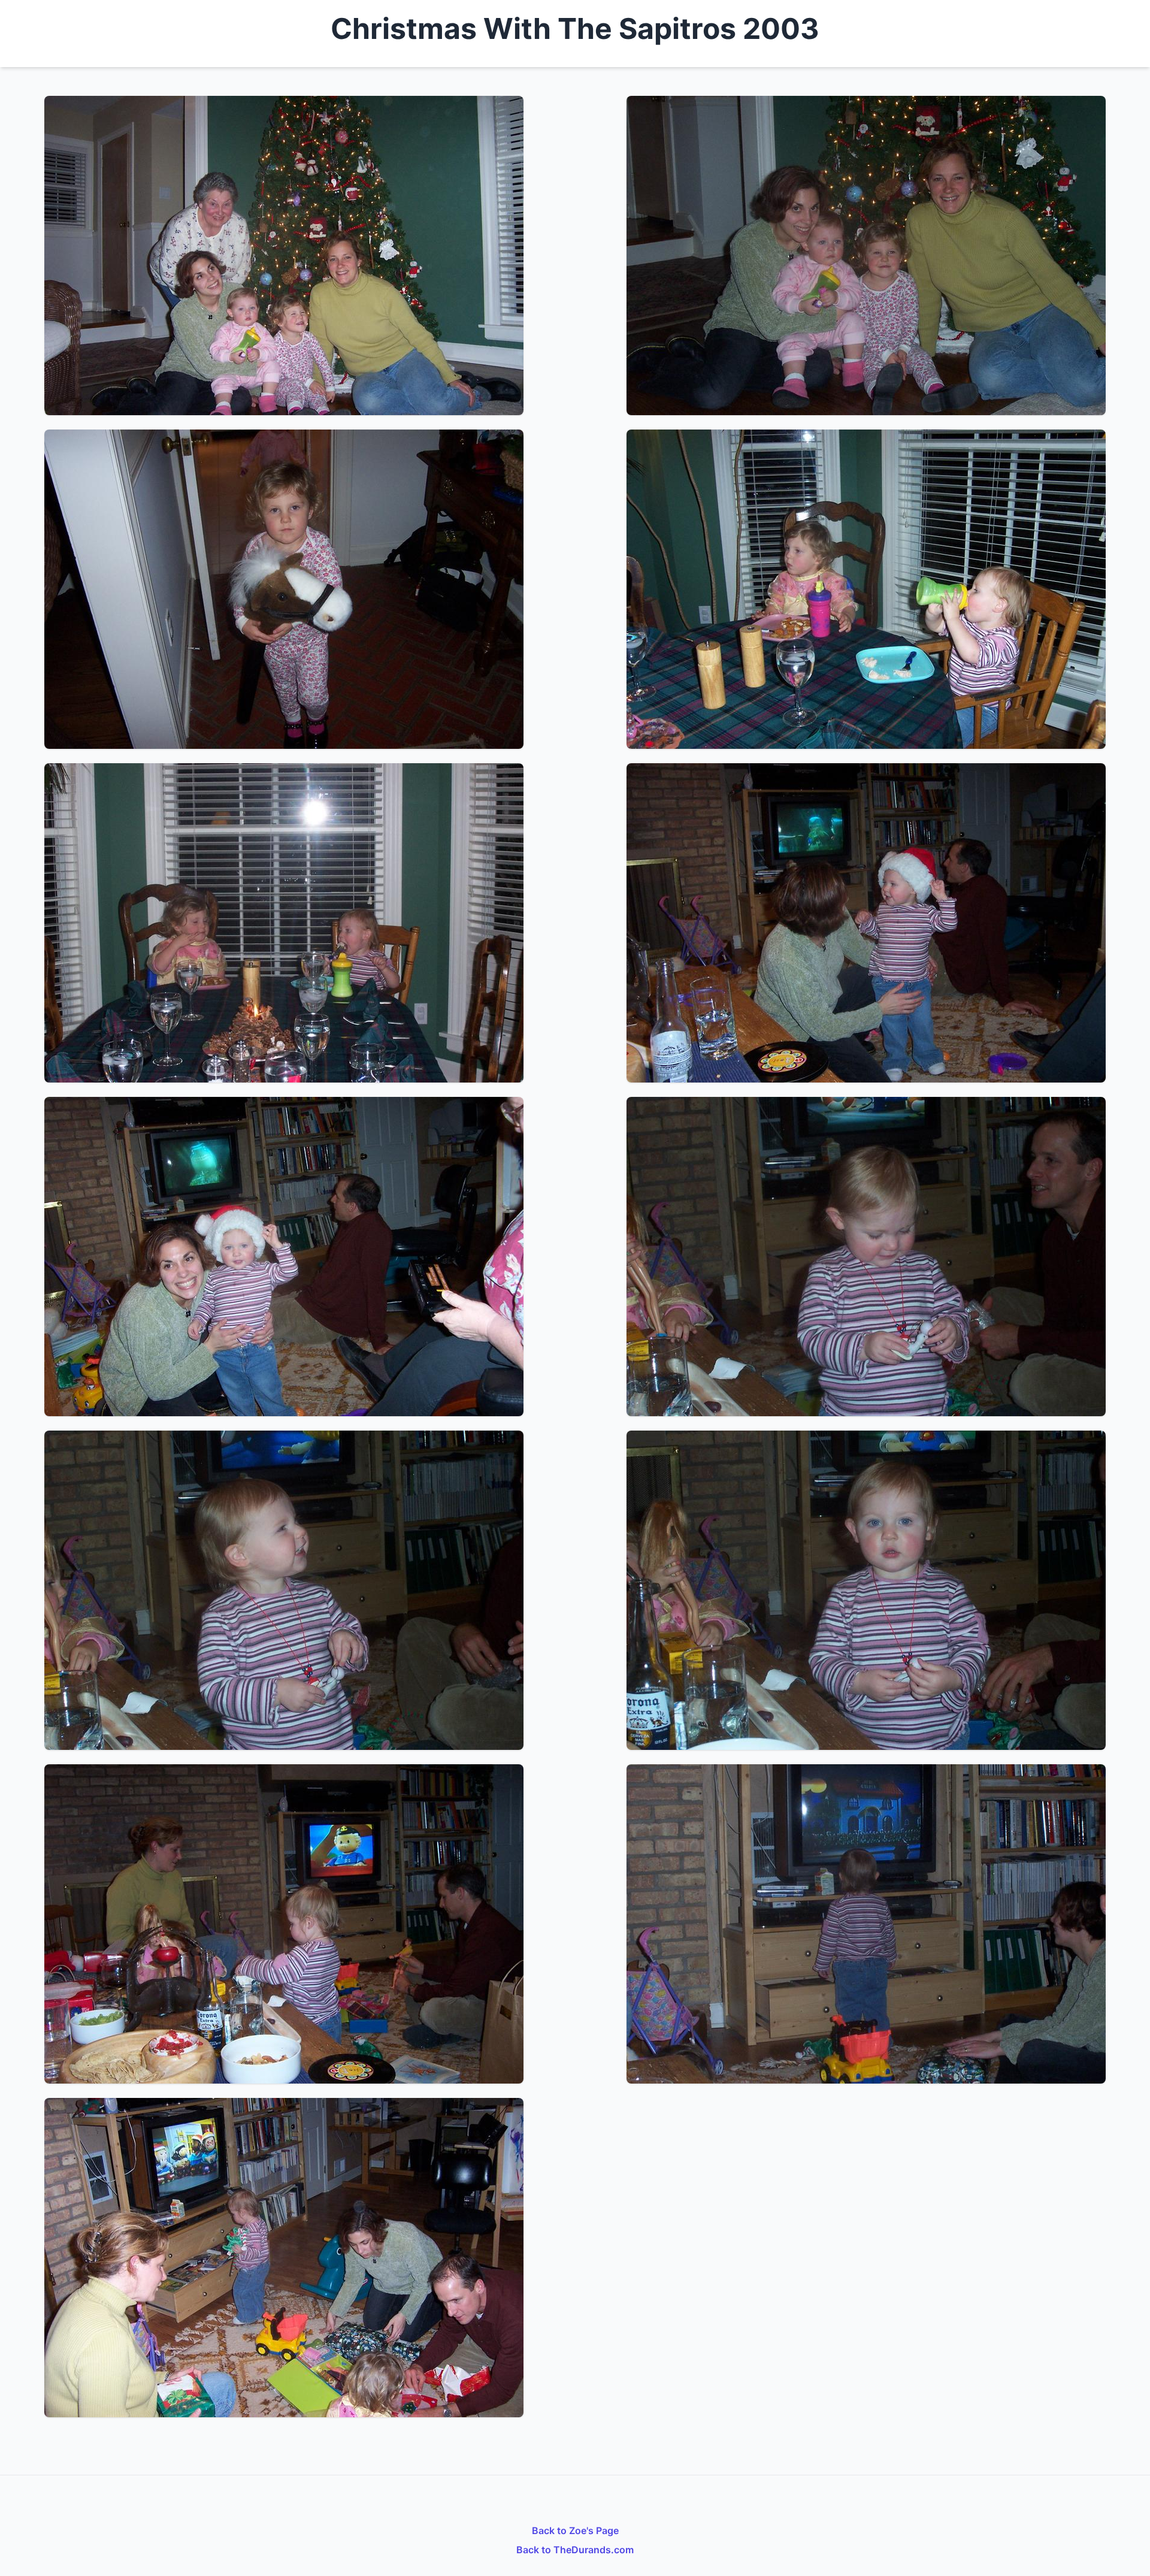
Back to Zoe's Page (575, 2530)
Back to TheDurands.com (575, 2550)
